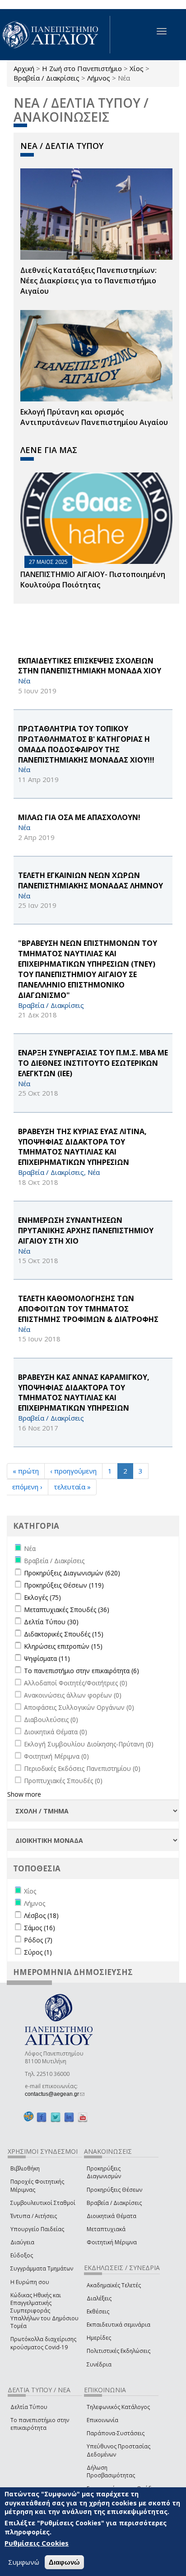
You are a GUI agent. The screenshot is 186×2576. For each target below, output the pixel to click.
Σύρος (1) (38, 1952)
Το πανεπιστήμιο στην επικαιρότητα (40, 2424)
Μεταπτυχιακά (106, 2229)
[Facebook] (42, 2117)
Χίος (137, 68)
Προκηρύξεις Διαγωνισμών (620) (72, 1573)
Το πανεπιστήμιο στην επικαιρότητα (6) (81, 1671)
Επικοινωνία (102, 2420)
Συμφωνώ (24, 2562)
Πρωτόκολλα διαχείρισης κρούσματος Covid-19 (43, 2343)
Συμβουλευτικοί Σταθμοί (43, 2203)
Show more (24, 1794)
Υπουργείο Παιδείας (37, 2229)
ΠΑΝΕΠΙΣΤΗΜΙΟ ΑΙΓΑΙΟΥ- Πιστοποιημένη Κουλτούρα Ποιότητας (93, 580)
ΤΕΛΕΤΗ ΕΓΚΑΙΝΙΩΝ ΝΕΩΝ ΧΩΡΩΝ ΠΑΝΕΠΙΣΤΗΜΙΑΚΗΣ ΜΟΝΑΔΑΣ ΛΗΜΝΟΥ (91, 880)
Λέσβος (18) (41, 1915)
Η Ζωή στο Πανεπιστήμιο (82, 68)
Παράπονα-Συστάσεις (116, 2433)
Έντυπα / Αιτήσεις (34, 2216)
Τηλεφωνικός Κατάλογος (118, 2407)
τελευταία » (72, 1487)
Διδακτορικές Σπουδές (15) (64, 1634)
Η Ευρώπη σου (30, 2282)
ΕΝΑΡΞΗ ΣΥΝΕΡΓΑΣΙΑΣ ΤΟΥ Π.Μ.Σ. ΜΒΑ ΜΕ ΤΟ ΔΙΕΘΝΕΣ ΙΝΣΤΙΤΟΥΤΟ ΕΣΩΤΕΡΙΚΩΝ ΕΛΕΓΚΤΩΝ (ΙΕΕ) (93, 1063)
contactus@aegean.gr (55, 2094)
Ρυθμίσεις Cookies (37, 2543)
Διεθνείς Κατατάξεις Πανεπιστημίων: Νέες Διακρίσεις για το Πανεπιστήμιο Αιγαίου (88, 281)
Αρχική (24, 68)
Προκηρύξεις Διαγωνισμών (104, 2172)
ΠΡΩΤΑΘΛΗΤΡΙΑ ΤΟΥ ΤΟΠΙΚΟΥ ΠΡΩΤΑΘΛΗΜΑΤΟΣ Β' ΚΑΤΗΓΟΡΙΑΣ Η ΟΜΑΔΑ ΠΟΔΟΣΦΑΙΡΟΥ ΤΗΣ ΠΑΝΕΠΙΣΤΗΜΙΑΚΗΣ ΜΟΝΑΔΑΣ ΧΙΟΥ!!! (86, 744)
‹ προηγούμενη (73, 1471)
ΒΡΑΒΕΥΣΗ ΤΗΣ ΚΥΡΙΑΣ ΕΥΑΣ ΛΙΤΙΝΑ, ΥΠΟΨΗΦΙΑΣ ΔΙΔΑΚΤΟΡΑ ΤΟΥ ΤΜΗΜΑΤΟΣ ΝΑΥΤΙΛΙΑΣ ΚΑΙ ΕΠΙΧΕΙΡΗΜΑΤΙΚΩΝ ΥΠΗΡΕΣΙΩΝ (82, 1147)
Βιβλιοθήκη (25, 2168)
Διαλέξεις (99, 2298)
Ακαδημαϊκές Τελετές (114, 2285)
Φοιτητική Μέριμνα (112, 2242)
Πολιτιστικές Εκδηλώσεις (119, 2351)
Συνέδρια (99, 2364)
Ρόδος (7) (38, 1940)
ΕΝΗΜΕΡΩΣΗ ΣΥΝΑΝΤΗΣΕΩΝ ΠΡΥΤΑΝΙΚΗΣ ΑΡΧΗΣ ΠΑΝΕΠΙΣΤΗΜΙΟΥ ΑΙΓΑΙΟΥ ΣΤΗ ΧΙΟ (86, 1231)
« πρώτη (26, 1471)
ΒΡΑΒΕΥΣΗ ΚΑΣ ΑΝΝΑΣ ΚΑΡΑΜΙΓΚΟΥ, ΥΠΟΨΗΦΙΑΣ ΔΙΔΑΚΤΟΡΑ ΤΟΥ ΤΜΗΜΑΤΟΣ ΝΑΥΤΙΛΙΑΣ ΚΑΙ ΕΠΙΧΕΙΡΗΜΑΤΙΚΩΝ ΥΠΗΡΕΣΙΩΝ (84, 1393)
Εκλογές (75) (42, 1597)
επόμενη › (27, 1487)
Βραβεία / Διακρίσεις (46, 78)
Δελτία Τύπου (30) (51, 1622)
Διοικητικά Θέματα (112, 2216)
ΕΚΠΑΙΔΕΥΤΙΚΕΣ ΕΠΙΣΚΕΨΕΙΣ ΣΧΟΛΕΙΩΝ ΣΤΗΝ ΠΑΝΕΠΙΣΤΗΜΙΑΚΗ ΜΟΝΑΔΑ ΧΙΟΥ (90, 666)
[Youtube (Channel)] (83, 2117)
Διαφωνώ (64, 2562)
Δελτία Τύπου (29, 2407)
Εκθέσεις (98, 2311)
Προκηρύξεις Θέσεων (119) (64, 1585)
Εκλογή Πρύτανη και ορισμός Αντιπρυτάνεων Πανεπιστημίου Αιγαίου (94, 417)
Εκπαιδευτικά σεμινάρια (119, 2325)
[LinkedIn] (69, 2117)
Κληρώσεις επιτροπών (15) (63, 1646)
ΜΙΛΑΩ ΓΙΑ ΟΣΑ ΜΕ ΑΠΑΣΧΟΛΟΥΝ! (79, 817)
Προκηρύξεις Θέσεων (114, 2190)
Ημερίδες (99, 2338)
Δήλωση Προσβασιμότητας (111, 2471)
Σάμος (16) (40, 1928)
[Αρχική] (55, 35)
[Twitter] (56, 2117)
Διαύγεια (22, 2242)
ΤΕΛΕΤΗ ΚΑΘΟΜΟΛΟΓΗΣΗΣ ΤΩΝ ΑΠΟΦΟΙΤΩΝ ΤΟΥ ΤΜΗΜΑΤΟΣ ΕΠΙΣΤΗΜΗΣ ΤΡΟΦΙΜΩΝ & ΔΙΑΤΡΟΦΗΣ (88, 1309)
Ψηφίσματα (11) (47, 1658)
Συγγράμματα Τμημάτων (42, 2268)
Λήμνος (99, 78)
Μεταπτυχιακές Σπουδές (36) (67, 1610)
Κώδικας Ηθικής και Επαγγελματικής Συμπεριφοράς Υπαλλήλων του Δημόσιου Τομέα (44, 2311)
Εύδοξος (22, 2255)
